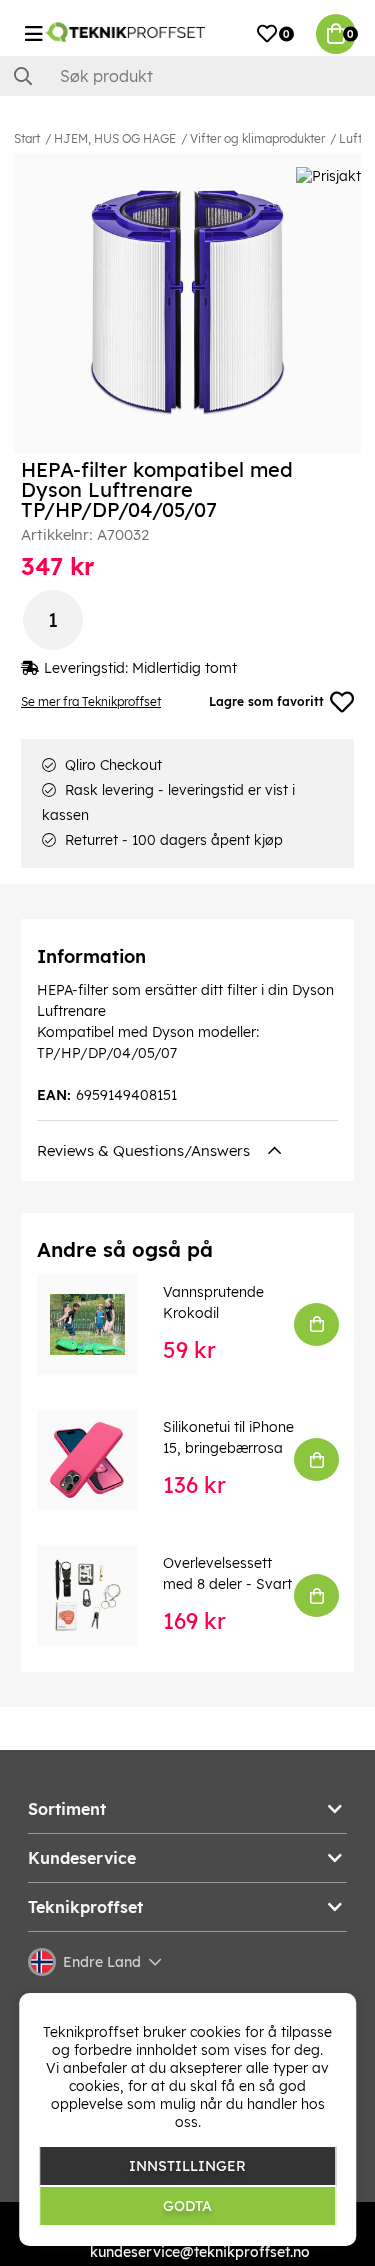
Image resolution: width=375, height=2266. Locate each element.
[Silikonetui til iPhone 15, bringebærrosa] (101, 1460)
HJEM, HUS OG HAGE (115, 138)
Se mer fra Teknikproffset (91, 701)
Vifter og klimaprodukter (257, 138)
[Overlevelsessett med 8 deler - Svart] (101, 1595)
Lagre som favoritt (266, 701)
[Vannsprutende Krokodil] (101, 1324)
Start (27, 138)
